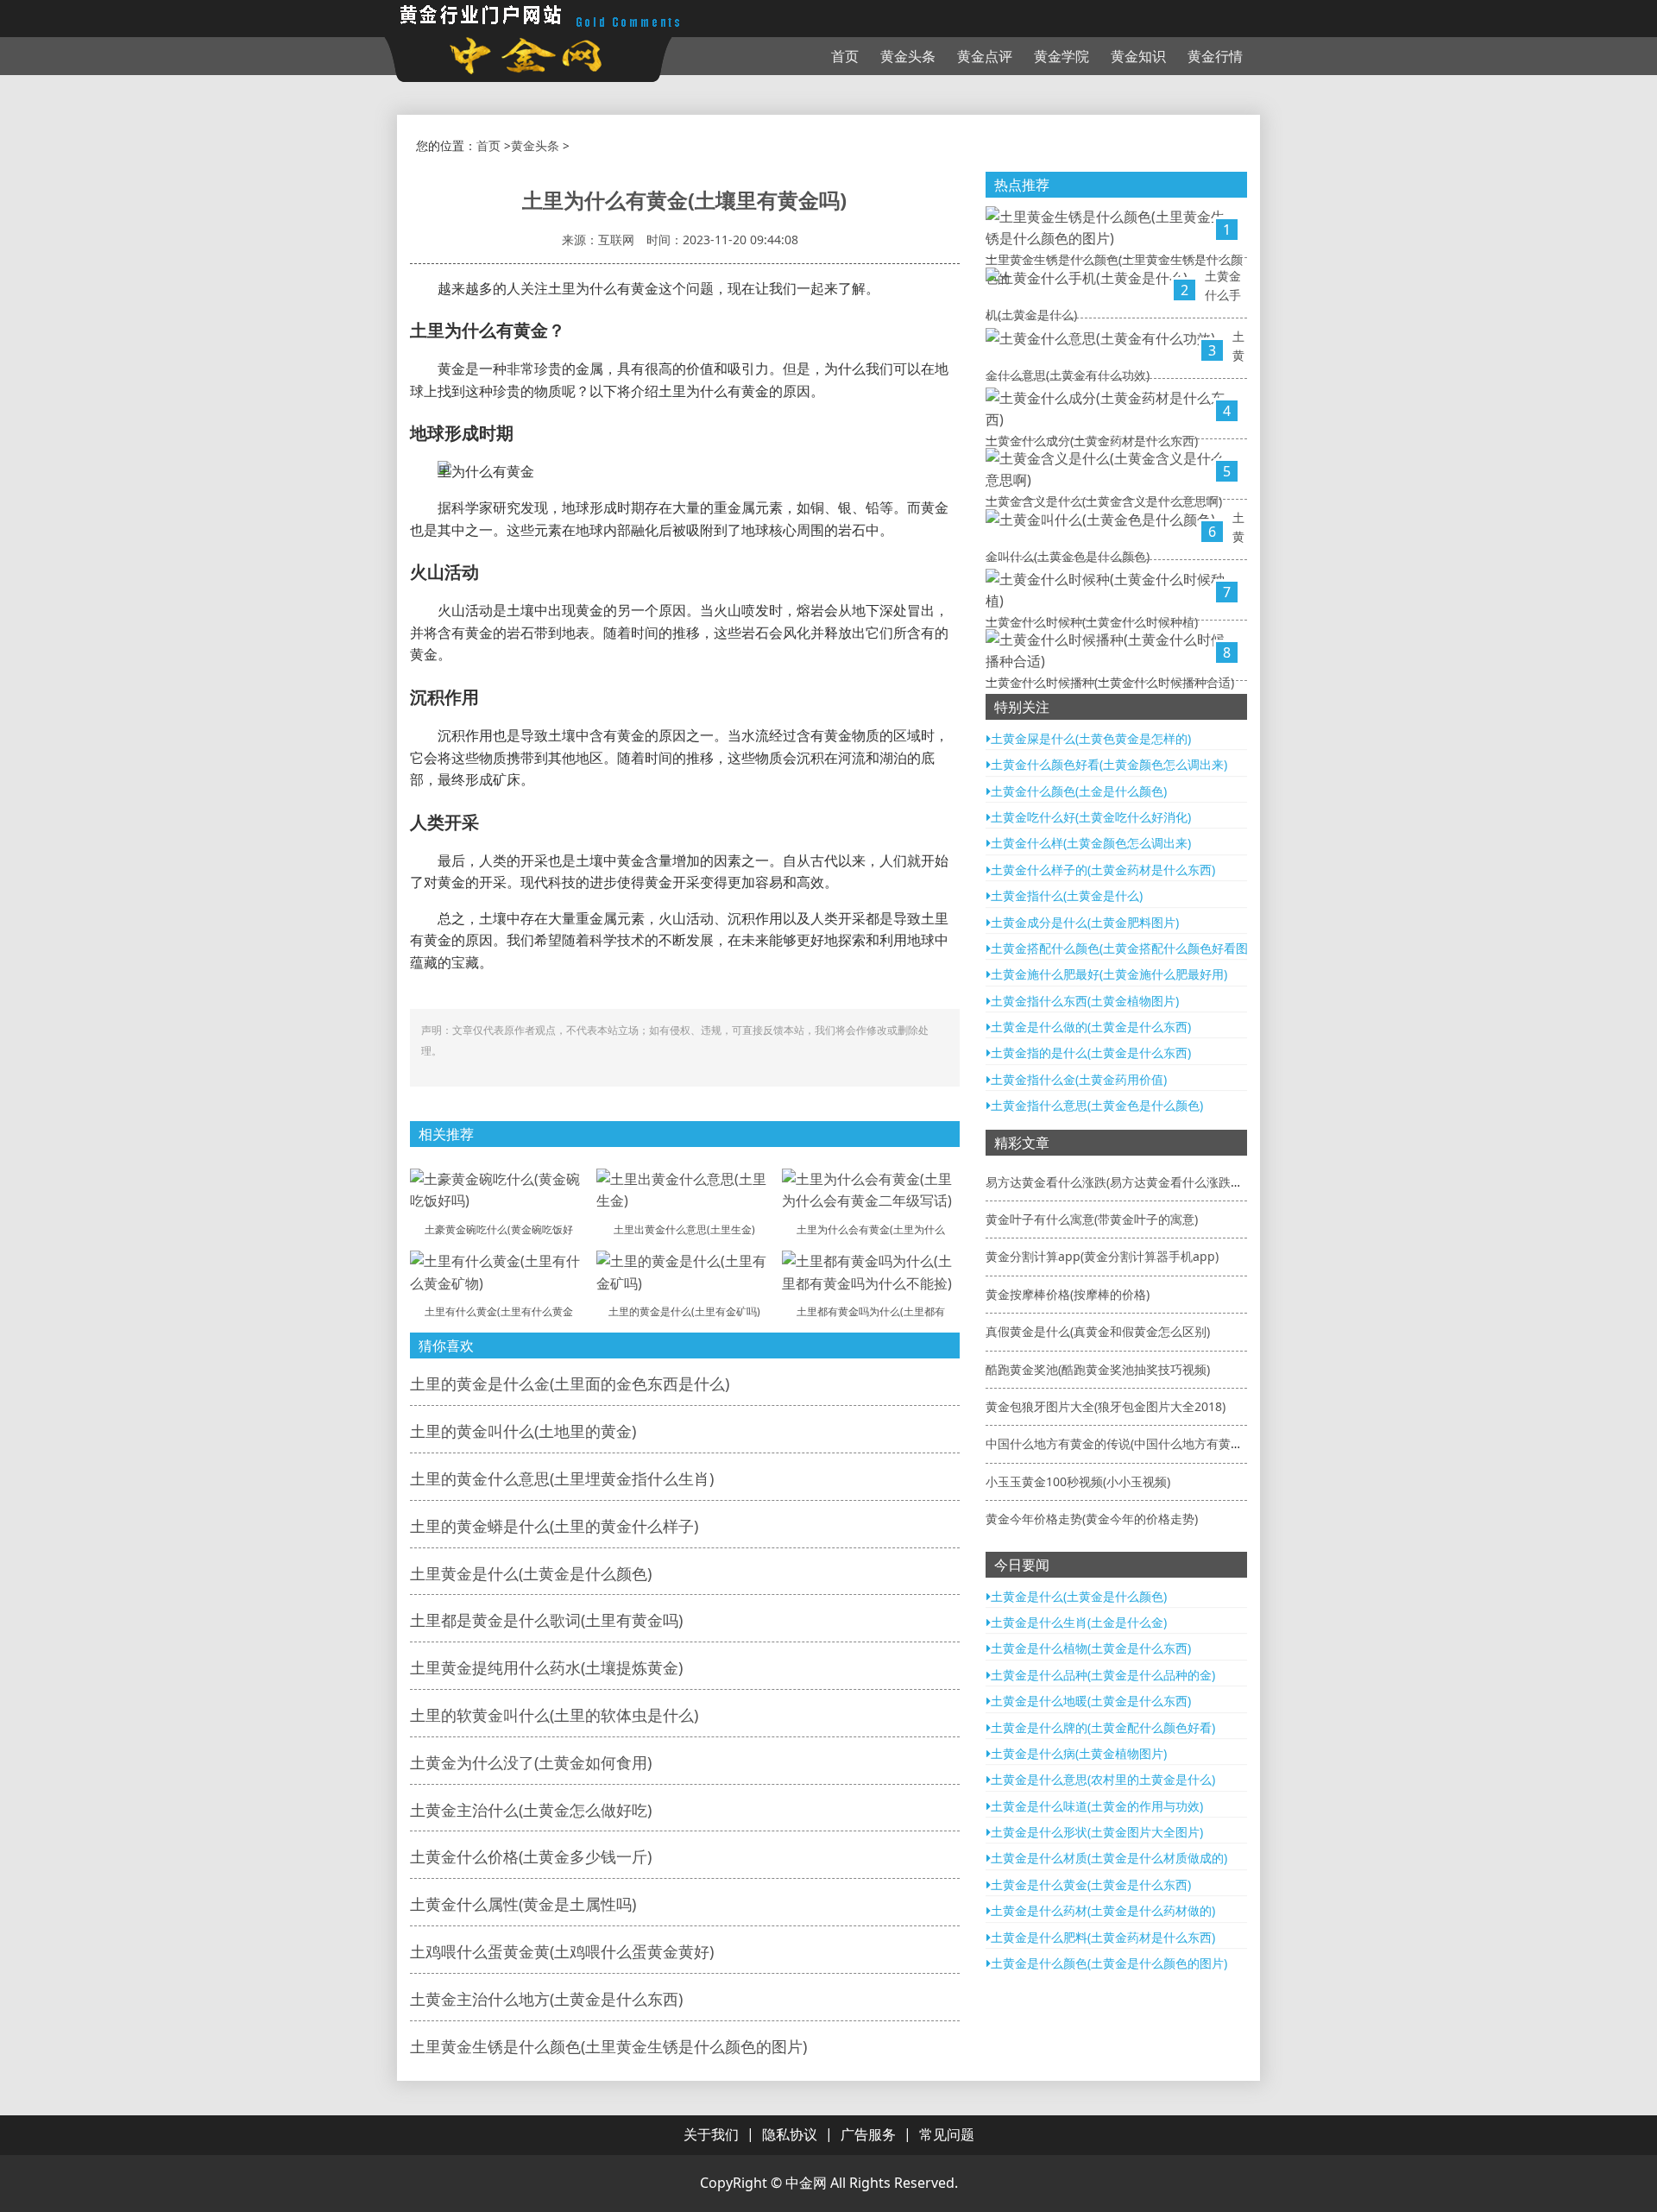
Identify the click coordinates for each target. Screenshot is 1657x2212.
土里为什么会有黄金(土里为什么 (871, 1229)
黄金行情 (1215, 56)
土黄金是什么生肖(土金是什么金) (1079, 1622)
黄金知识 (1138, 56)
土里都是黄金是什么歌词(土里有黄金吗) (546, 1620)
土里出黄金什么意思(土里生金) (684, 1229)
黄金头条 (908, 56)
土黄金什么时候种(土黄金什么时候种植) (1092, 622)
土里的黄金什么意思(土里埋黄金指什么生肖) (562, 1478)
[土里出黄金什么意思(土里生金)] (685, 1189)
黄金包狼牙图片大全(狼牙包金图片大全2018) (1106, 1406)
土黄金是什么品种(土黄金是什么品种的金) (1103, 1675)
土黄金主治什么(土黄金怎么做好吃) (531, 1810)
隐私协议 (790, 2134)
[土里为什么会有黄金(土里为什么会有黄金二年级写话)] (871, 1189)
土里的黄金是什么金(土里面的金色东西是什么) (570, 1383)
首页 (845, 56)
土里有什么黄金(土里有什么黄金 (499, 1311)
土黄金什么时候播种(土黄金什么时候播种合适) (1110, 682)
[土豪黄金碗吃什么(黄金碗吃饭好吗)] (499, 1189)
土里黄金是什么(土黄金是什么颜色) (531, 1573)
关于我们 (711, 2134)
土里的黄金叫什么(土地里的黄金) (523, 1431)
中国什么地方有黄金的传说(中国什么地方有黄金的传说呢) (1140, 1443)
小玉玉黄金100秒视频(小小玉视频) (1078, 1481)
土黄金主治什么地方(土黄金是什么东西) (546, 1999)
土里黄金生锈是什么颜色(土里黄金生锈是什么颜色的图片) (608, 2046)
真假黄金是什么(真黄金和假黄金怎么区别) (1098, 1331)
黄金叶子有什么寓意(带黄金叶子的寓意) (1092, 1219)
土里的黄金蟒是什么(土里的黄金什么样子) (554, 1526)
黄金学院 (1062, 56)
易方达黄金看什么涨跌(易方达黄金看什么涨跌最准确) (1128, 1182)
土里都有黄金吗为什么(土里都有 (871, 1311)
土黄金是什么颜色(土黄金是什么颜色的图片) (1109, 1963)
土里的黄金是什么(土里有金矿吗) (684, 1311)
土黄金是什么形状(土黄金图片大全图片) (1097, 1832)
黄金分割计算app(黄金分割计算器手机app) (1102, 1256)
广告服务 (868, 2134)
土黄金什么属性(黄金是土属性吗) (523, 1904)
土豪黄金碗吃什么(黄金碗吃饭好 (499, 1229)
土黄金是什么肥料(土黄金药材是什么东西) (1103, 1937)
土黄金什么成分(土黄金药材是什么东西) (1092, 441)
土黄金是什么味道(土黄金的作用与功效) (1097, 1806)
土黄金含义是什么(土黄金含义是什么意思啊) (1104, 501)
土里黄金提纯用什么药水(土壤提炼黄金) (546, 1667)
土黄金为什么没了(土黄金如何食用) (531, 1762)
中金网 (806, 2183)
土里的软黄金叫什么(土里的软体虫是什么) (554, 1715)
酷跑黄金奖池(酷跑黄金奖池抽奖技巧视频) (1098, 1369)
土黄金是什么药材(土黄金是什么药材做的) (1103, 1910)
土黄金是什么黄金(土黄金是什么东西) (1091, 1884)
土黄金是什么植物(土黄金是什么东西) (1091, 1648)
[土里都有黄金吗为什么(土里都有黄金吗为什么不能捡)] (871, 1271)
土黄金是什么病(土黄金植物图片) (1079, 1753)
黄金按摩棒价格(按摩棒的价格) (1068, 1294)
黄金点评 (985, 56)
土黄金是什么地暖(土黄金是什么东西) (1091, 1701)
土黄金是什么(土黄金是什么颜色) (1079, 1596)
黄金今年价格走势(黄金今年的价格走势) (1092, 1519)
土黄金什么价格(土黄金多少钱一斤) (531, 1856)
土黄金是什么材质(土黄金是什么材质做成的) (1109, 1858)
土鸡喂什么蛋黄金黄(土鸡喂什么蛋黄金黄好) (562, 1951)
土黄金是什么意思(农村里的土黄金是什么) (1103, 1779)
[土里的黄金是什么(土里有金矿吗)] (685, 1271)
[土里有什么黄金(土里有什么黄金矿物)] (499, 1271)
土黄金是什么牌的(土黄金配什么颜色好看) (1103, 1727)
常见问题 (947, 2134)
